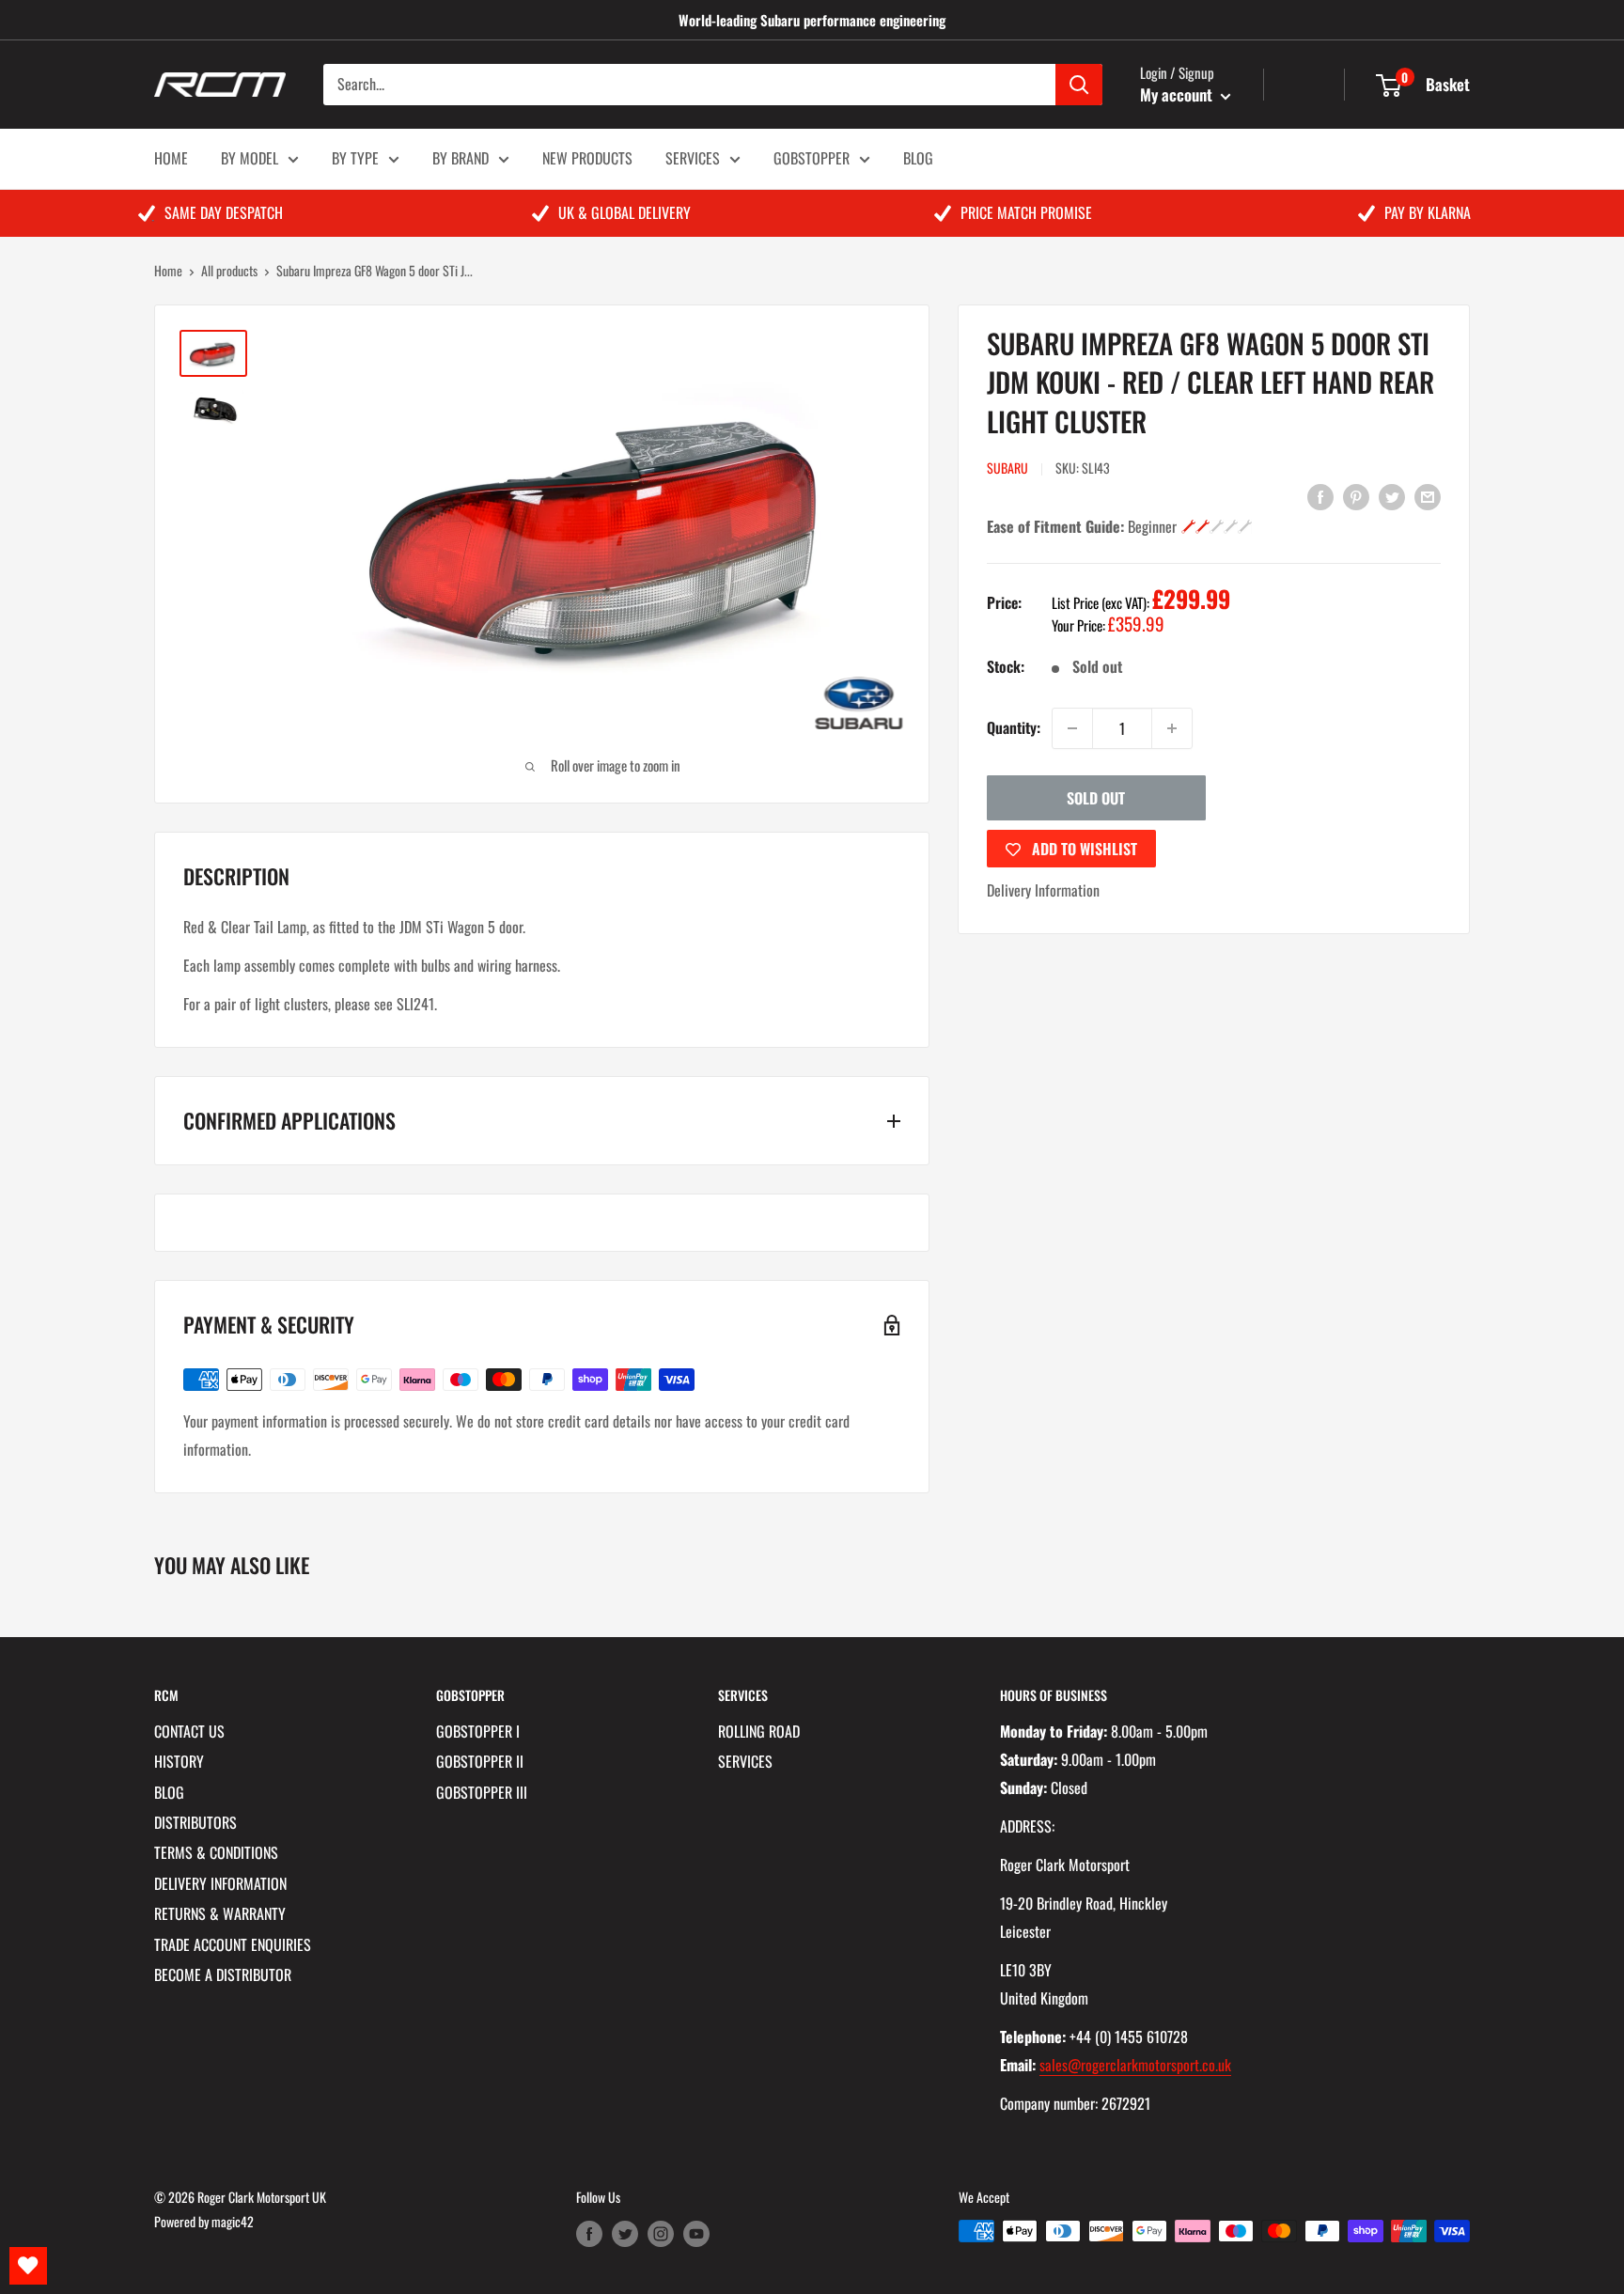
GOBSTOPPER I (478, 1731)
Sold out (1096, 798)
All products (229, 270)
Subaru (1007, 468)
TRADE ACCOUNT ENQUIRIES (233, 1944)
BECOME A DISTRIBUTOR (223, 1974)
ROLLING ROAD (759, 1731)
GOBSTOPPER (812, 158)
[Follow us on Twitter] (625, 2233)
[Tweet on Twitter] (1392, 495)
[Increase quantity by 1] (1172, 728)
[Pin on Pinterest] (1356, 495)
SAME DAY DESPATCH (224, 212)
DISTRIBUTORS (195, 1822)
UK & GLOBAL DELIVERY (625, 212)
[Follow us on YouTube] (696, 2233)
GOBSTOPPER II (480, 1761)
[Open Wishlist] (28, 2266)
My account (1178, 94)
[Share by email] (1428, 495)
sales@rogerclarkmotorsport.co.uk (1135, 2065)
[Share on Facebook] (1320, 495)
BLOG (918, 158)
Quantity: (1014, 727)
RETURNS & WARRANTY (220, 1913)
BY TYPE (355, 158)
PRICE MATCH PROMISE (1026, 212)
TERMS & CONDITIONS (216, 1852)
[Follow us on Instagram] (661, 2233)
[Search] (1079, 85)
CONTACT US (189, 1731)
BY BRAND (461, 158)
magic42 (233, 2221)
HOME (171, 158)
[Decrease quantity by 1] (1072, 728)
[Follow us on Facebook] (589, 2233)
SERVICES (693, 158)
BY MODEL (250, 158)
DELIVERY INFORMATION (220, 1883)
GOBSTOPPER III (482, 1792)
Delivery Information (1043, 890)
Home (168, 270)
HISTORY (179, 1761)
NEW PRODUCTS (587, 158)
